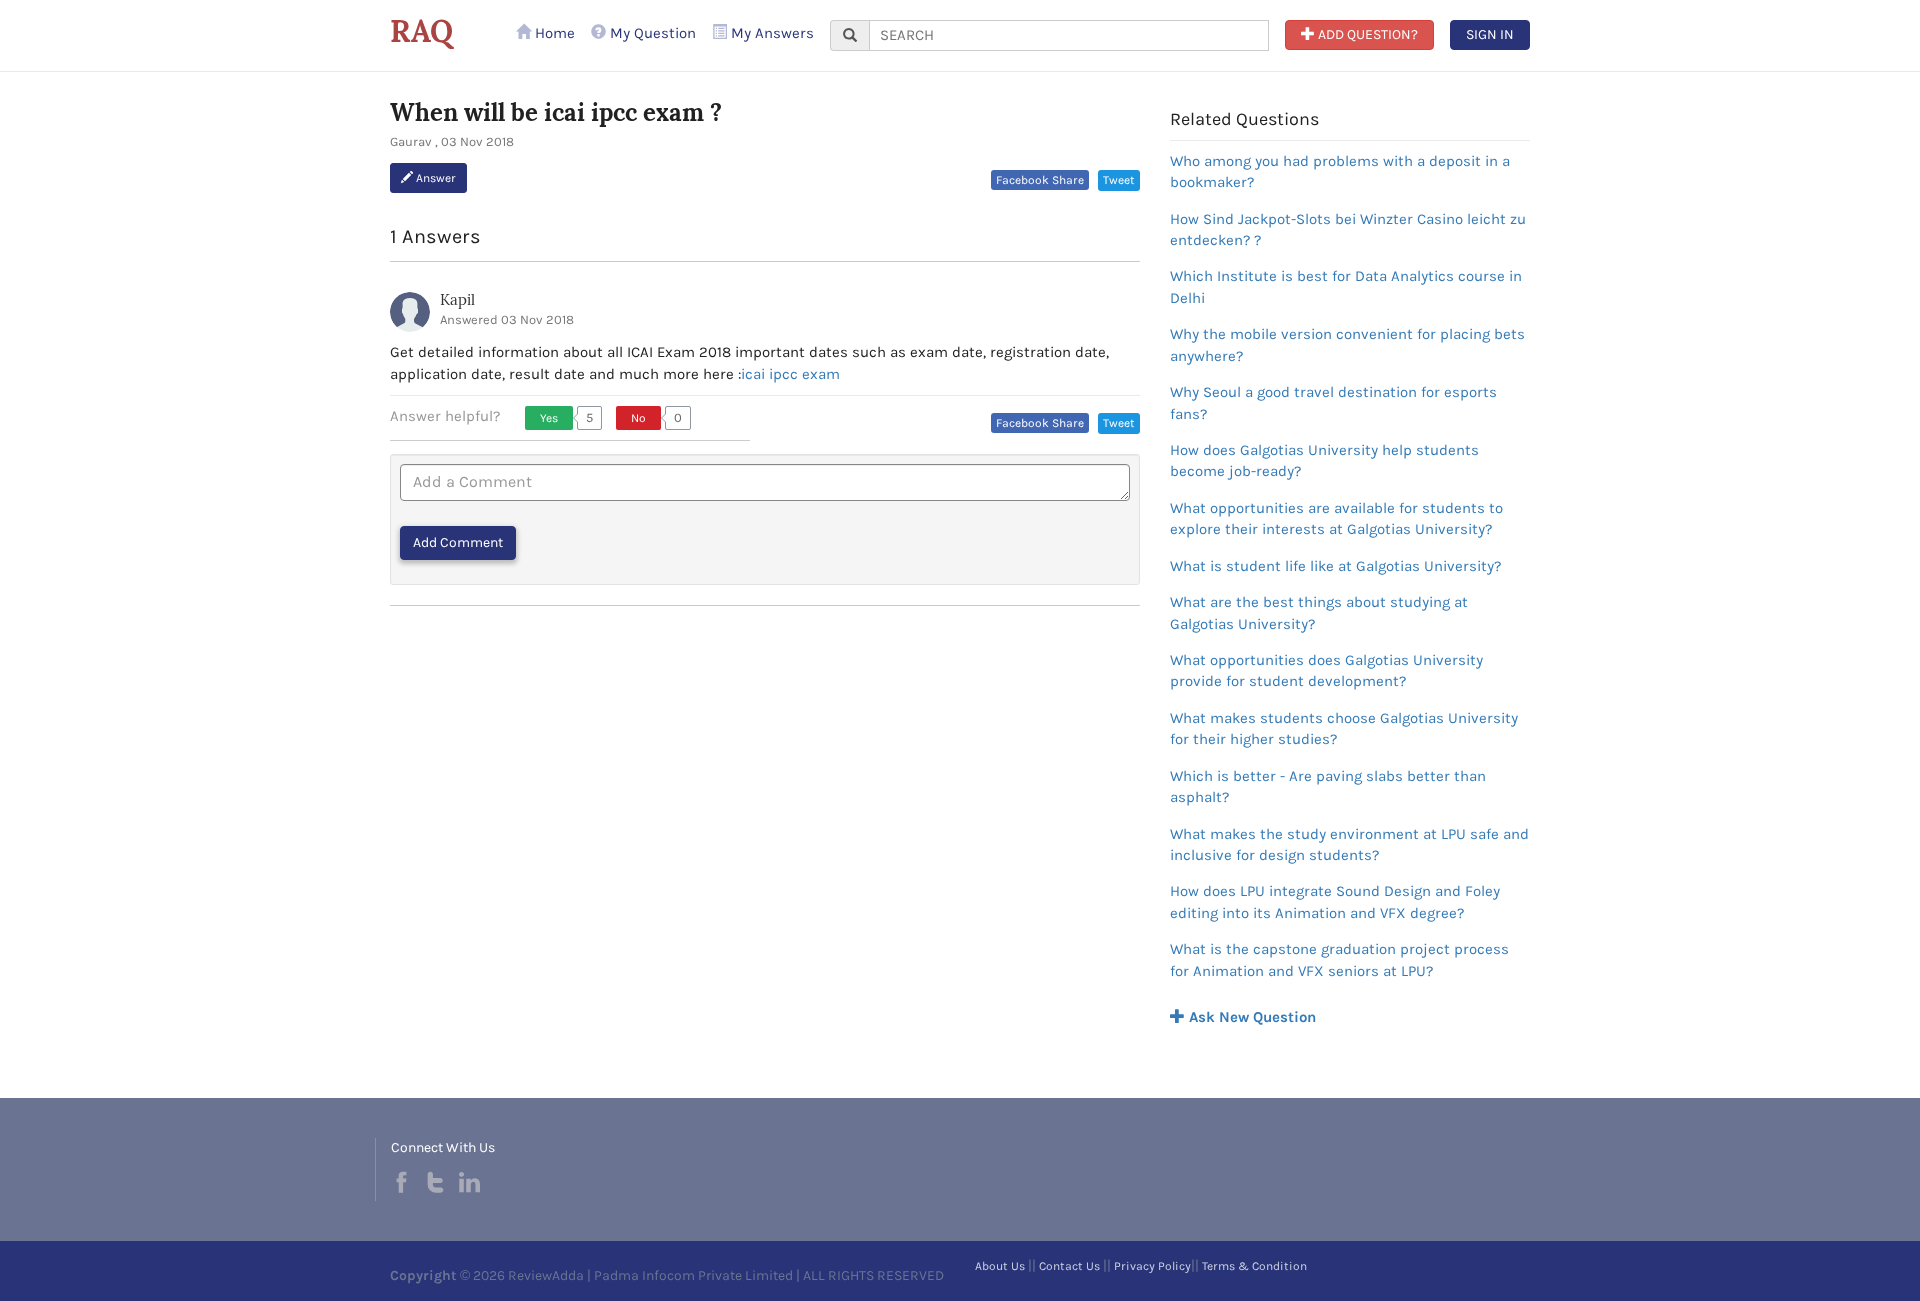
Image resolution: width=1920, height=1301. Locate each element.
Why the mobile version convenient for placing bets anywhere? (1347, 344)
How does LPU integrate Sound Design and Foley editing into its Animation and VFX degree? (1335, 901)
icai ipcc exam (790, 374)
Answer (434, 178)
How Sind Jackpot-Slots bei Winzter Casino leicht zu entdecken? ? (1348, 229)
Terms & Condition (1254, 1266)
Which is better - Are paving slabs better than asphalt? (1328, 786)
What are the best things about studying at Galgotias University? (1319, 612)
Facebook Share (1040, 180)
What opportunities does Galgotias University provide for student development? (1326, 670)
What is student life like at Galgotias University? (1335, 566)
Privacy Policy (1152, 1266)
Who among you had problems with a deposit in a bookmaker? (1340, 171)
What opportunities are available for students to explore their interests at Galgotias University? (1336, 518)
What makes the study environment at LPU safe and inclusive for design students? (1349, 844)
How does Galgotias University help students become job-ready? (1324, 460)
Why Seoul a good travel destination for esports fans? (1333, 402)
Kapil (457, 299)
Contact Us (1069, 1266)
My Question (651, 33)
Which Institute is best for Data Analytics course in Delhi (1346, 286)
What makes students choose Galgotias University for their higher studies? (1344, 728)
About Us (1000, 1266)
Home (553, 33)
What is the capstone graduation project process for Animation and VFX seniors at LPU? (1339, 959)
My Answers (770, 33)
